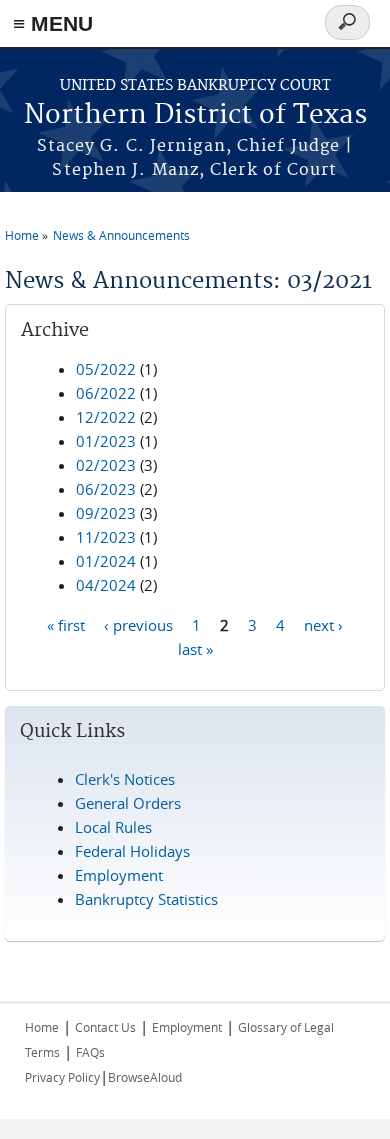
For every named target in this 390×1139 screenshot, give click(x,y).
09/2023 (106, 513)
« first (66, 624)
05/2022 (106, 369)
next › (323, 624)
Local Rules (113, 827)
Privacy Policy (62, 1077)
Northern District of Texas (195, 115)
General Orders (128, 803)
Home (22, 235)
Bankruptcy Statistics (146, 899)
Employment (119, 875)
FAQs (90, 1052)
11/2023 (106, 537)
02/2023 (106, 465)
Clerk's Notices (125, 779)
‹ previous (138, 624)
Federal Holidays (132, 851)
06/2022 (106, 393)
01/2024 (106, 561)
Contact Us (105, 1027)
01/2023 (106, 441)
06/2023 (106, 489)
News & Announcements (121, 235)
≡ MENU (53, 23)
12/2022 (106, 417)
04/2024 (106, 585)
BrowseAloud (145, 1077)
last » (195, 648)
